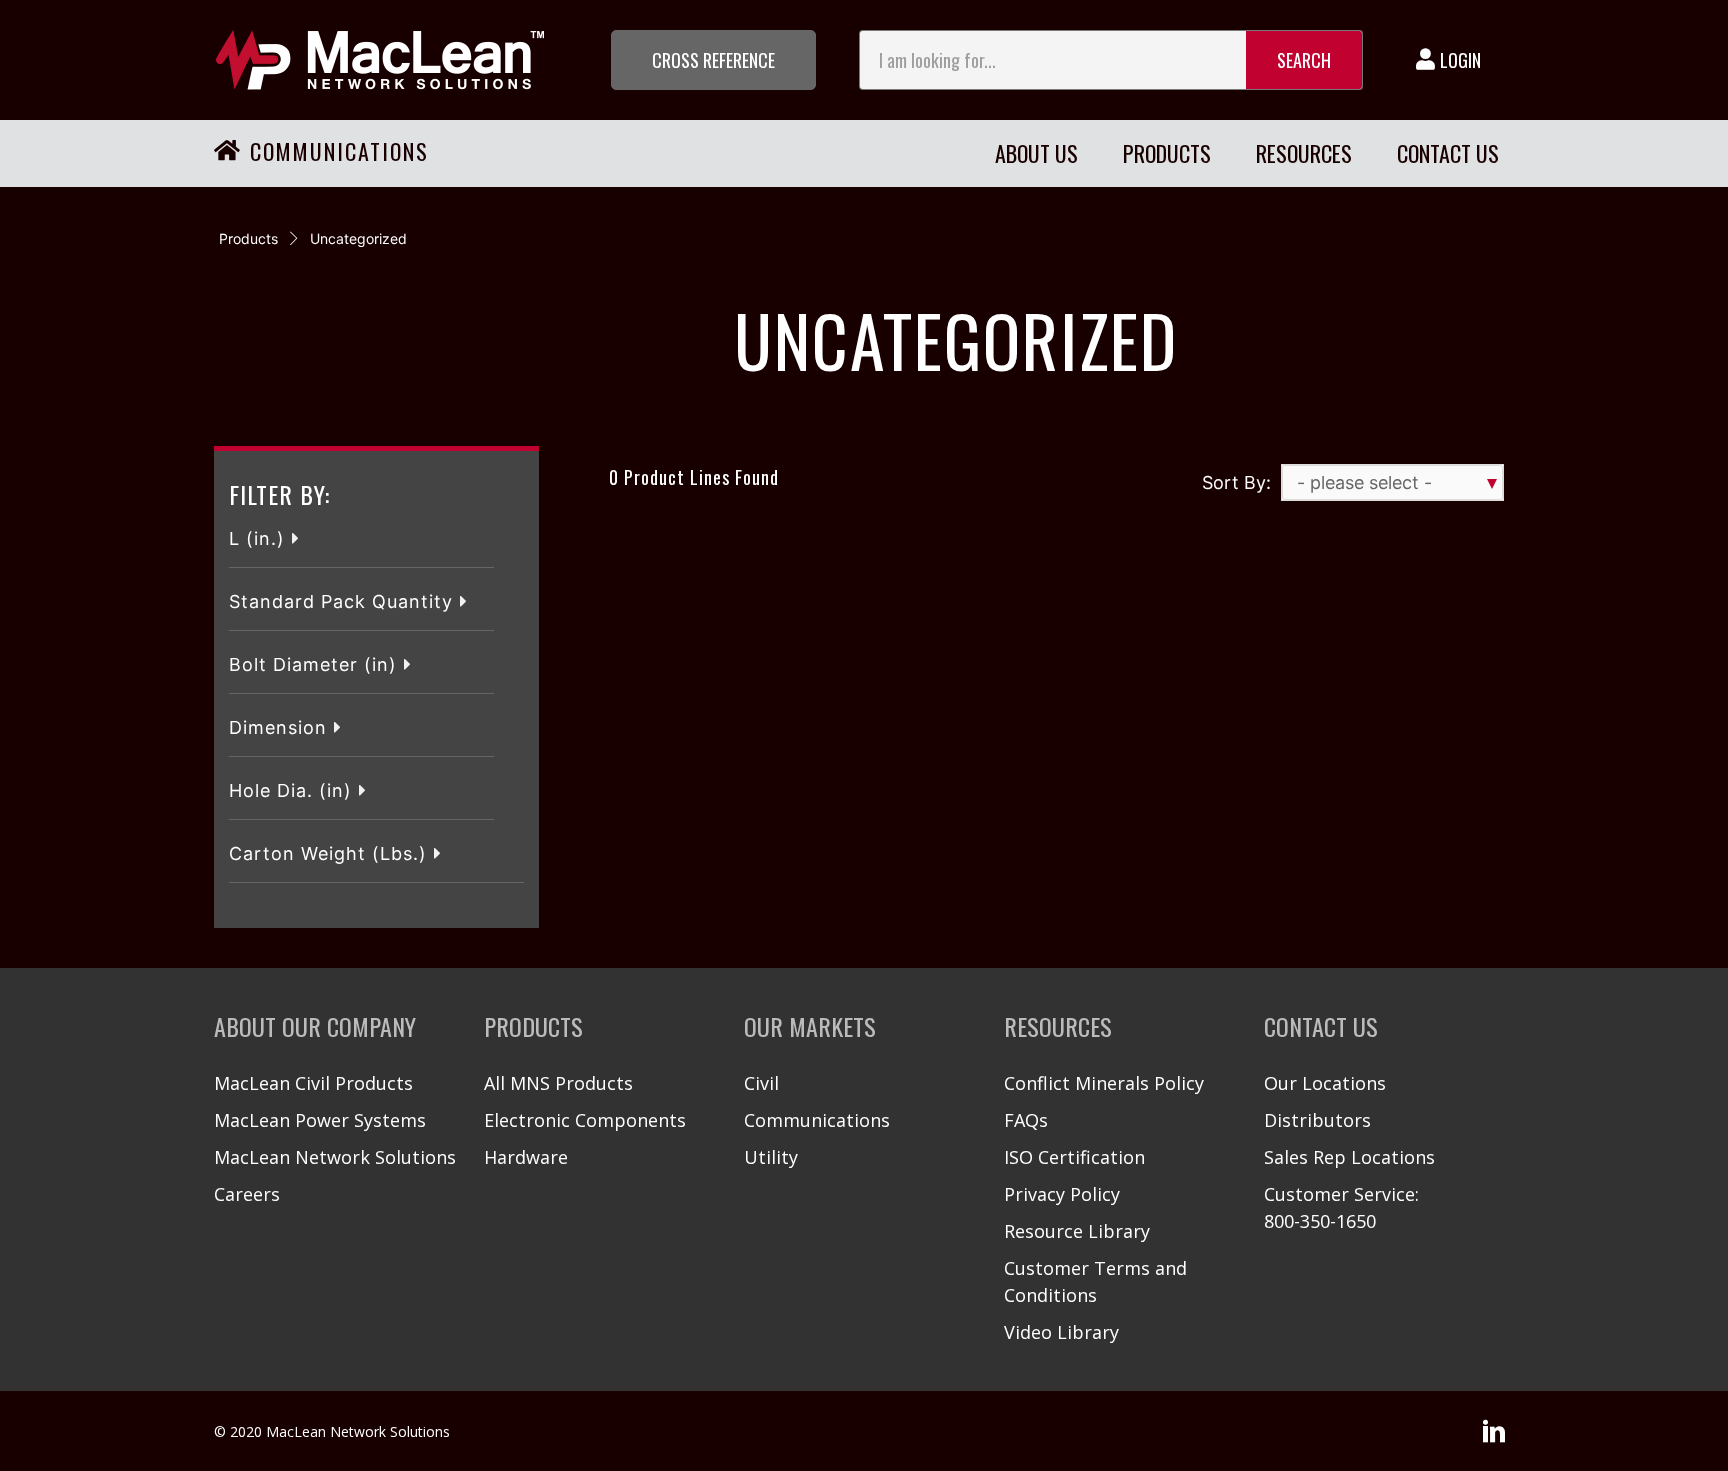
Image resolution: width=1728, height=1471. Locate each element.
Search (1304, 60)
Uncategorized (358, 238)
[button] (713, 60)
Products (248, 238)
